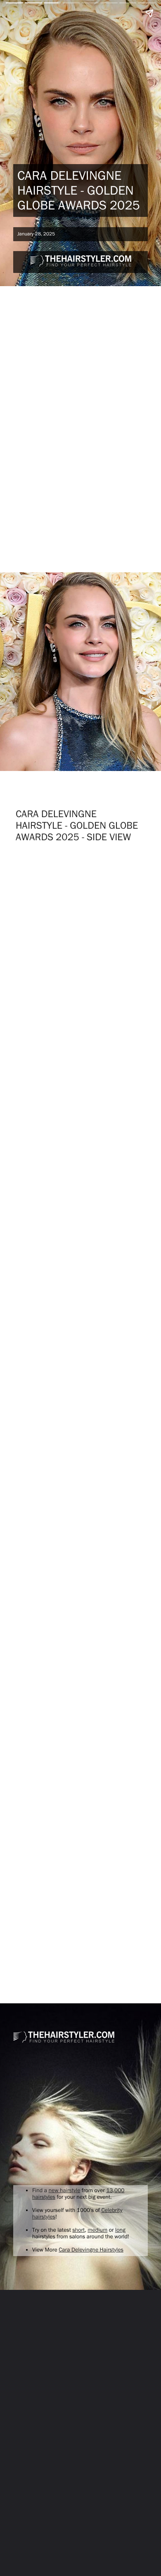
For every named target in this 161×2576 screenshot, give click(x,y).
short (78, 2230)
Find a (40, 2191)
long (120, 2230)
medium (97, 2230)
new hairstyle (65, 2191)
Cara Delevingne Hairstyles (91, 2250)
